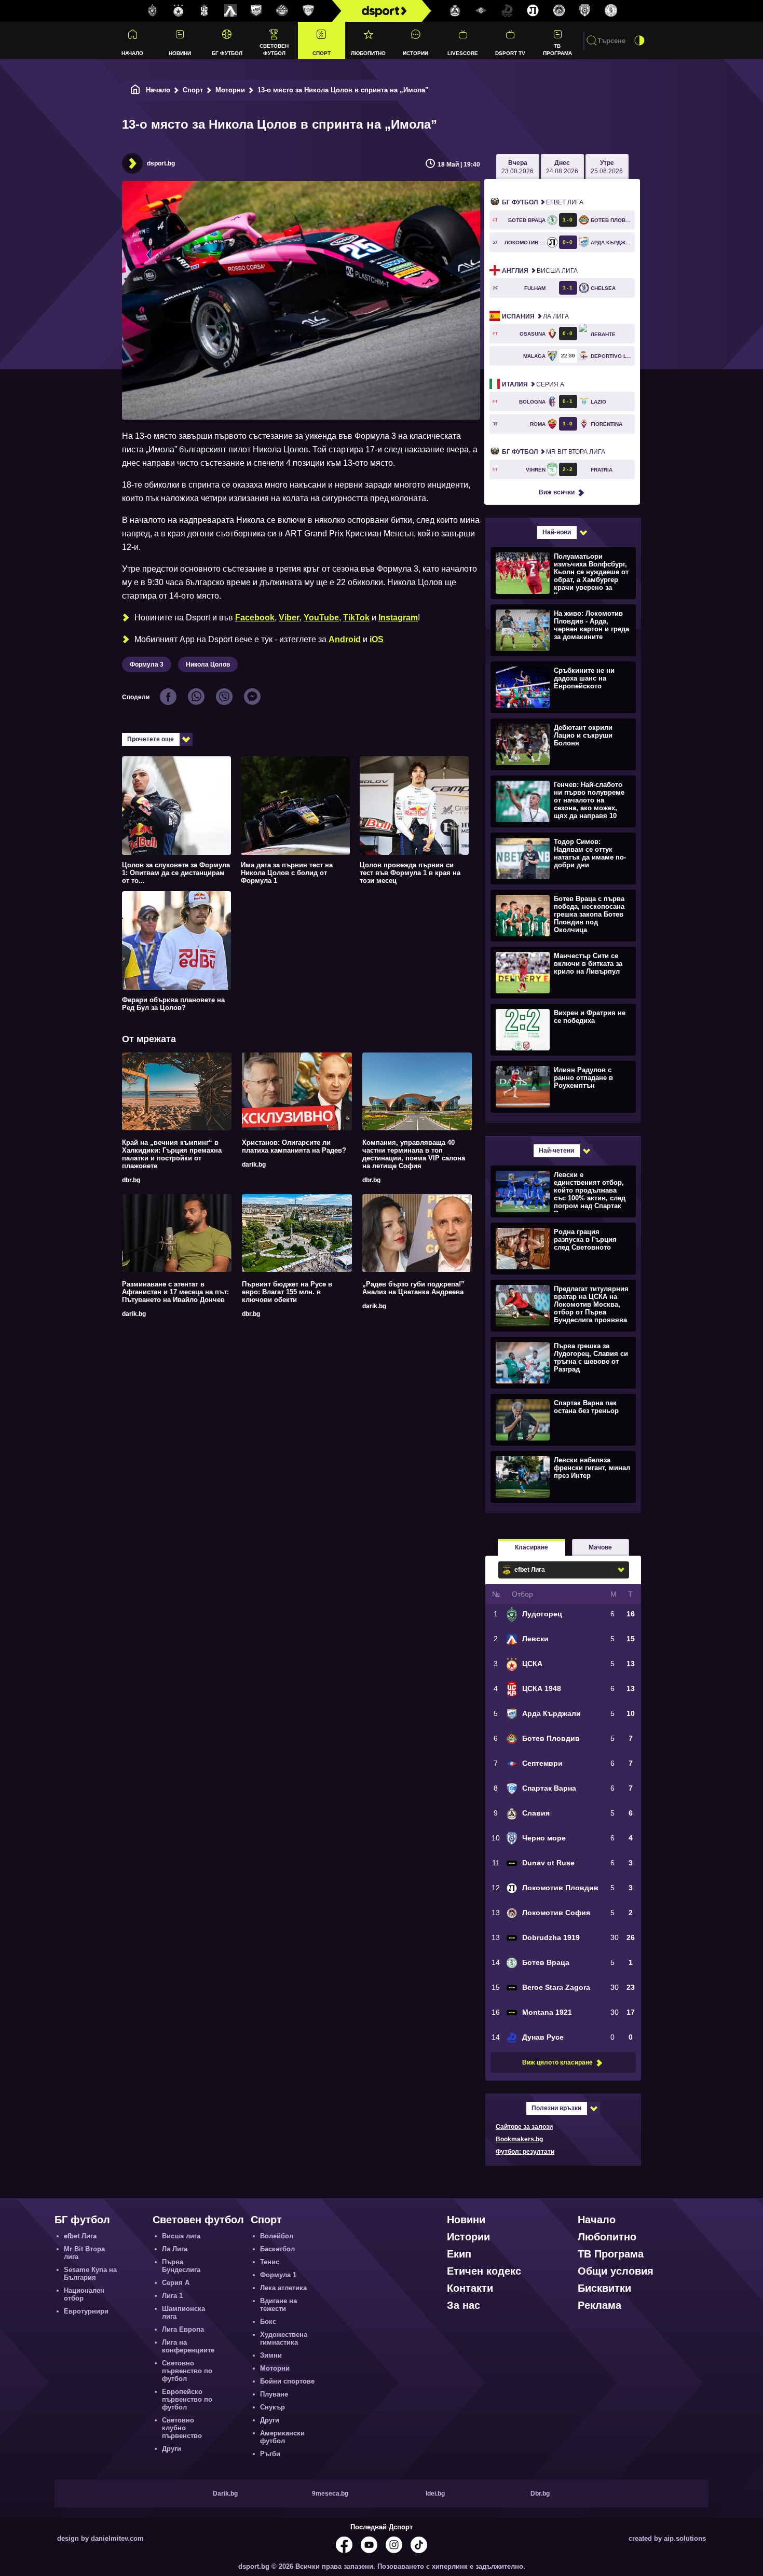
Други (172, 2449)
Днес (562, 167)
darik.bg (254, 1165)
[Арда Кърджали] (256, 11)
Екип (459, 2254)
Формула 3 (147, 664)
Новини (180, 53)
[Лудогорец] (153, 11)
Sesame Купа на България (90, 2274)
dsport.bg (161, 163)
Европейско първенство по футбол (187, 2399)
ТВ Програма (557, 49)
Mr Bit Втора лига (554, 452)
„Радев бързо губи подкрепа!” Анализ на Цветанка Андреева (413, 1288)
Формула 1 (278, 2275)
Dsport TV (510, 53)
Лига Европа (183, 2329)
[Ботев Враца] (611, 11)
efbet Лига (543, 202)
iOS (377, 639)
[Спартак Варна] (308, 11)
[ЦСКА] (179, 11)
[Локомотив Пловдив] (533, 11)
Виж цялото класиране (557, 2062)
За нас (464, 2305)
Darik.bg (225, 2494)
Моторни (230, 90)
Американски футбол (282, 2437)
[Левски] (230, 11)
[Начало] (135, 90)
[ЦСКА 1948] (205, 11)
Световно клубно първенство (182, 2428)
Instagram (398, 618)
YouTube (321, 618)
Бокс (268, 2322)
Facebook (255, 618)
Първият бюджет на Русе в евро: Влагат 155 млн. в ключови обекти (287, 1292)
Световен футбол (274, 49)
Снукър (272, 2407)
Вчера (517, 167)
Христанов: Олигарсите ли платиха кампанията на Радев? (294, 1146)
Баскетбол (277, 2249)
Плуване (274, 2394)
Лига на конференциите (188, 2346)
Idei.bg (435, 2494)
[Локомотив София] (559, 11)
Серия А (533, 384)
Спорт (322, 53)
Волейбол (277, 2236)
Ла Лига (535, 316)
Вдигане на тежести (278, 2305)
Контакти (470, 2288)
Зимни (271, 2355)
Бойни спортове (287, 2381)
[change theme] (639, 40)
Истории (415, 53)
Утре (607, 167)
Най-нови (557, 532)
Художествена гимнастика (284, 2338)
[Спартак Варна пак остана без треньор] (562, 1419)
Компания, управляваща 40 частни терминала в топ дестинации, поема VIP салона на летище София (414, 1154)
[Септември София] (481, 11)
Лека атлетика (283, 2288)
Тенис (270, 2262)
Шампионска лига (183, 2312)
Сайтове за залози (524, 2127)
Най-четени (556, 1151)
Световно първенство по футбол (187, 2371)
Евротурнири (86, 2311)
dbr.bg (131, 1180)
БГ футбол (227, 53)
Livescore (463, 53)
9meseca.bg (330, 2494)
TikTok (356, 618)
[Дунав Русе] (507, 11)
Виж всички (557, 492)
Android (345, 639)
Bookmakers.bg (519, 2139)
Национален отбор (84, 2294)
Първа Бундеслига (181, 2266)
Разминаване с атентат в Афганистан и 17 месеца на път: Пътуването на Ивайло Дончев (175, 1292)
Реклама (599, 2305)
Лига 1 (172, 2296)
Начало (132, 53)
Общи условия (616, 2271)
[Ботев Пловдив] (282, 11)
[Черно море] (585, 11)
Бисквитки (604, 2288)
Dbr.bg (540, 2494)
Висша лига (540, 271)
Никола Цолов (208, 664)
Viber (289, 618)
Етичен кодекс (484, 2271)
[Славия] (455, 11)
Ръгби (270, 2454)
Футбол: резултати (525, 2152)
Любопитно (368, 53)
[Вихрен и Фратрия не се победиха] (562, 1029)
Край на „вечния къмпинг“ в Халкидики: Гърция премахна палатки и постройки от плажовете (172, 1154)
